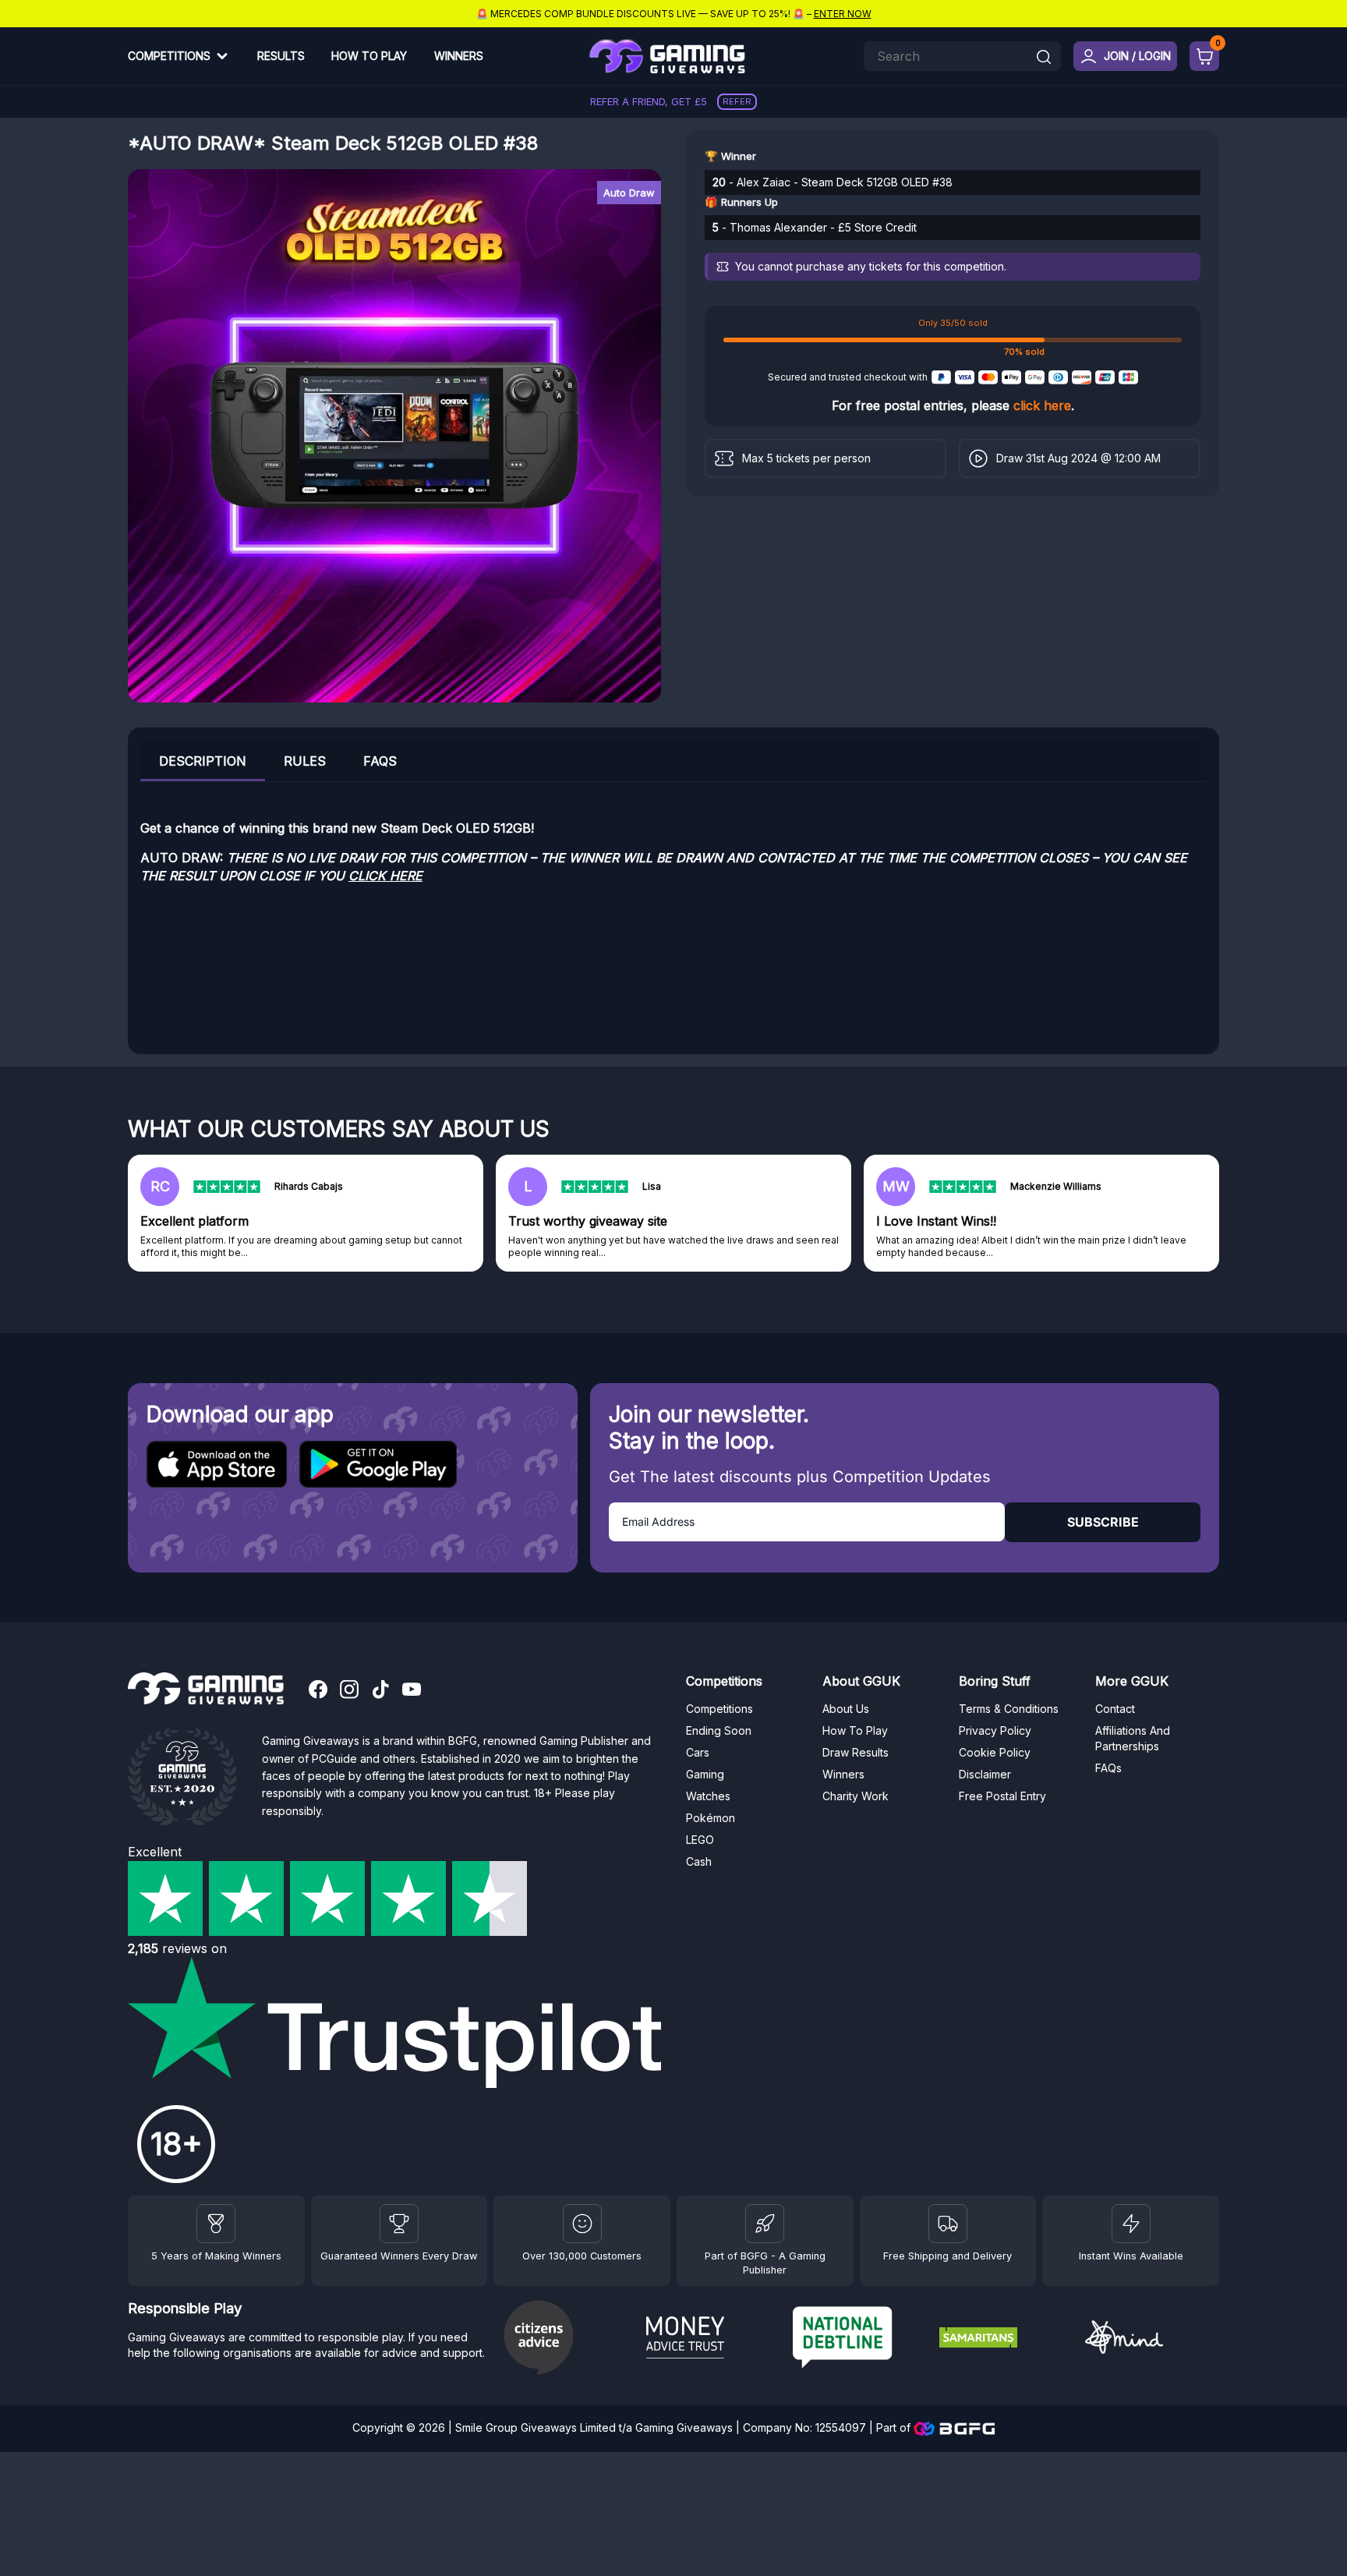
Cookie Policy (995, 1752)
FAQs (380, 761)
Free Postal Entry (1002, 1796)
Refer (737, 101)
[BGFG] (765, 2224)
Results (281, 56)
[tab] (203, 761)
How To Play (369, 56)
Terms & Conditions (1009, 1709)
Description (203, 761)
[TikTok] (380, 1691)
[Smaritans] (1006, 2340)
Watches (708, 1796)
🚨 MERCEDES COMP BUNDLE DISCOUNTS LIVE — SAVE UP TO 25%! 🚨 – (674, 14)
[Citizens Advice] (567, 2339)
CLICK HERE (385, 876)
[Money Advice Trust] (713, 2340)
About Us (846, 1709)
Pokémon (711, 1818)
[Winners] (216, 2224)
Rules (305, 761)
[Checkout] (1204, 56)
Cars (698, 1752)
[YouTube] (412, 1691)
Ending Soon (719, 1730)
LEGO (700, 1840)
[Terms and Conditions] (948, 2224)
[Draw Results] (582, 2224)
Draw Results (856, 1752)
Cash (699, 1861)
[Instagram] (349, 1691)
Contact (1115, 1709)
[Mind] (1152, 2339)
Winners (459, 56)
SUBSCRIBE (1103, 1522)
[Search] (1044, 58)
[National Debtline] (860, 2339)
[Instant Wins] (1131, 2224)
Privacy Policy (995, 1730)
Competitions (169, 56)
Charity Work (856, 1796)
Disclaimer (985, 1774)
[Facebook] (318, 1691)
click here (1042, 405)
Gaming (705, 1774)
